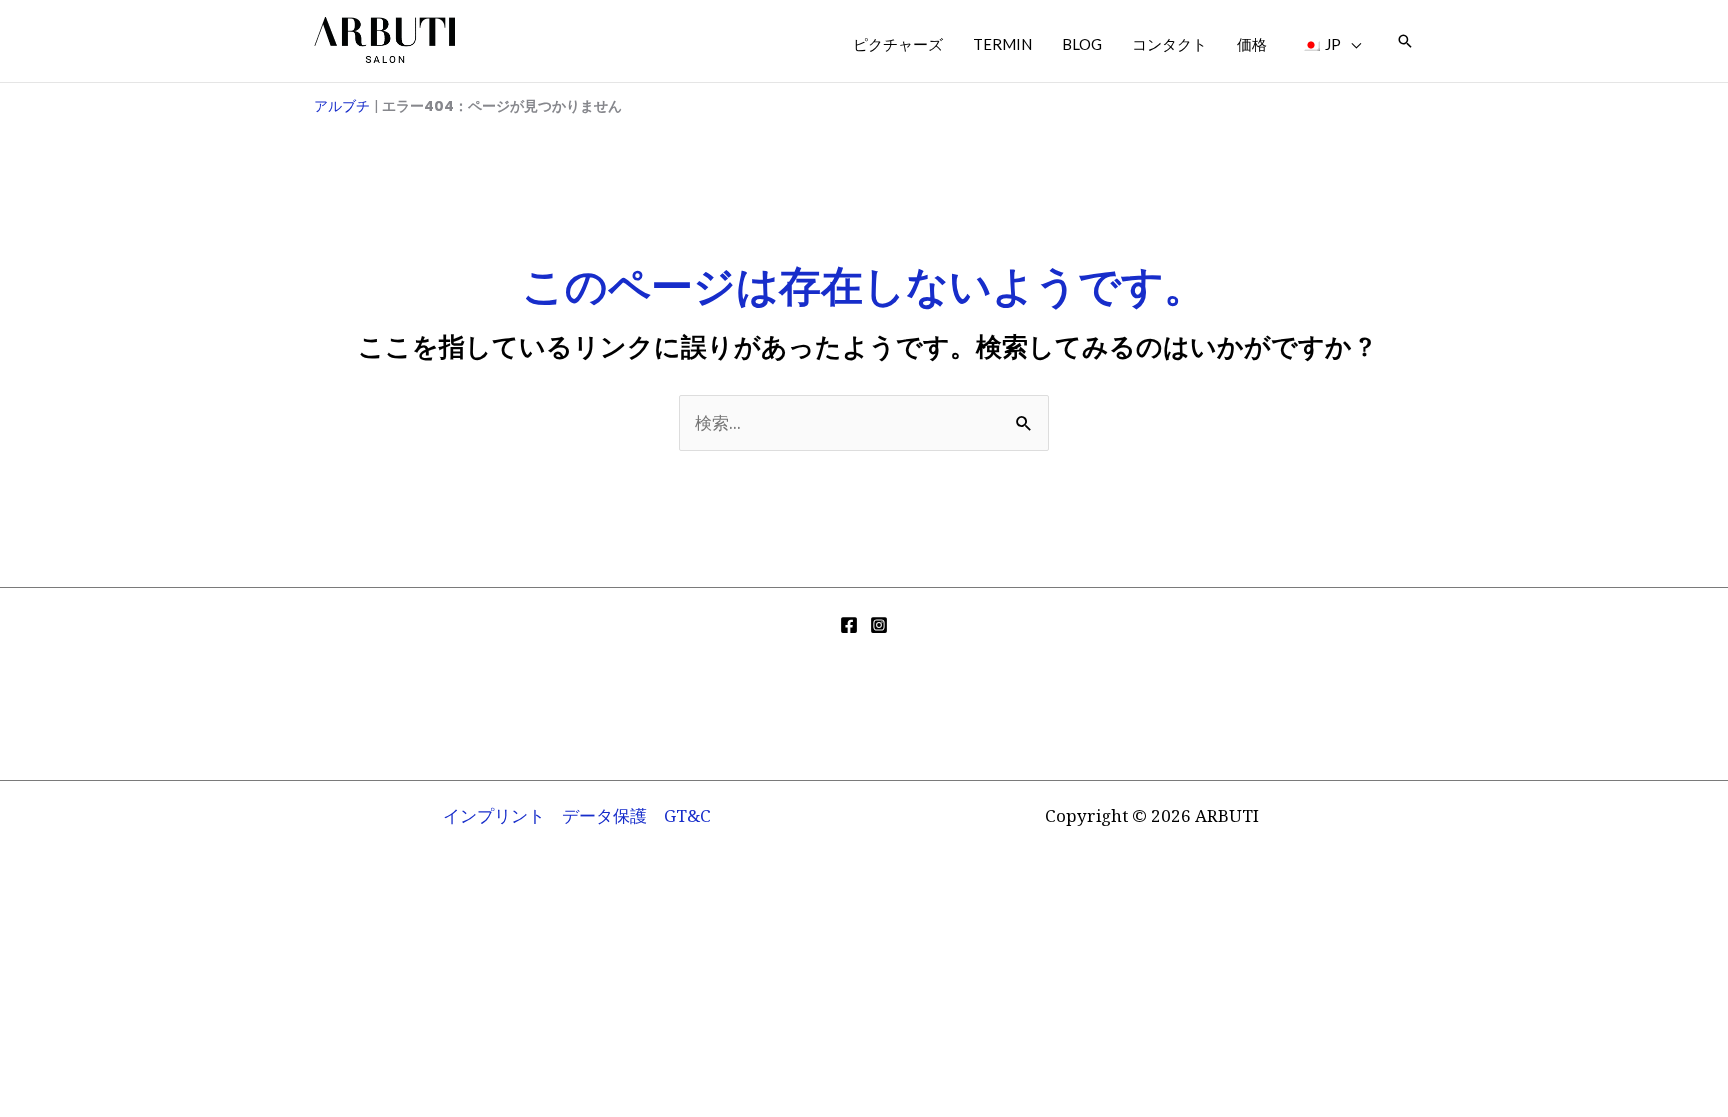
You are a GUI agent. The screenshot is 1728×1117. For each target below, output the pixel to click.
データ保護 (604, 815)
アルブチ (342, 106)
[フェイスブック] (849, 625)
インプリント (494, 815)
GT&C (687, 815)
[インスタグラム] (879, 625)
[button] (1351, 44)
